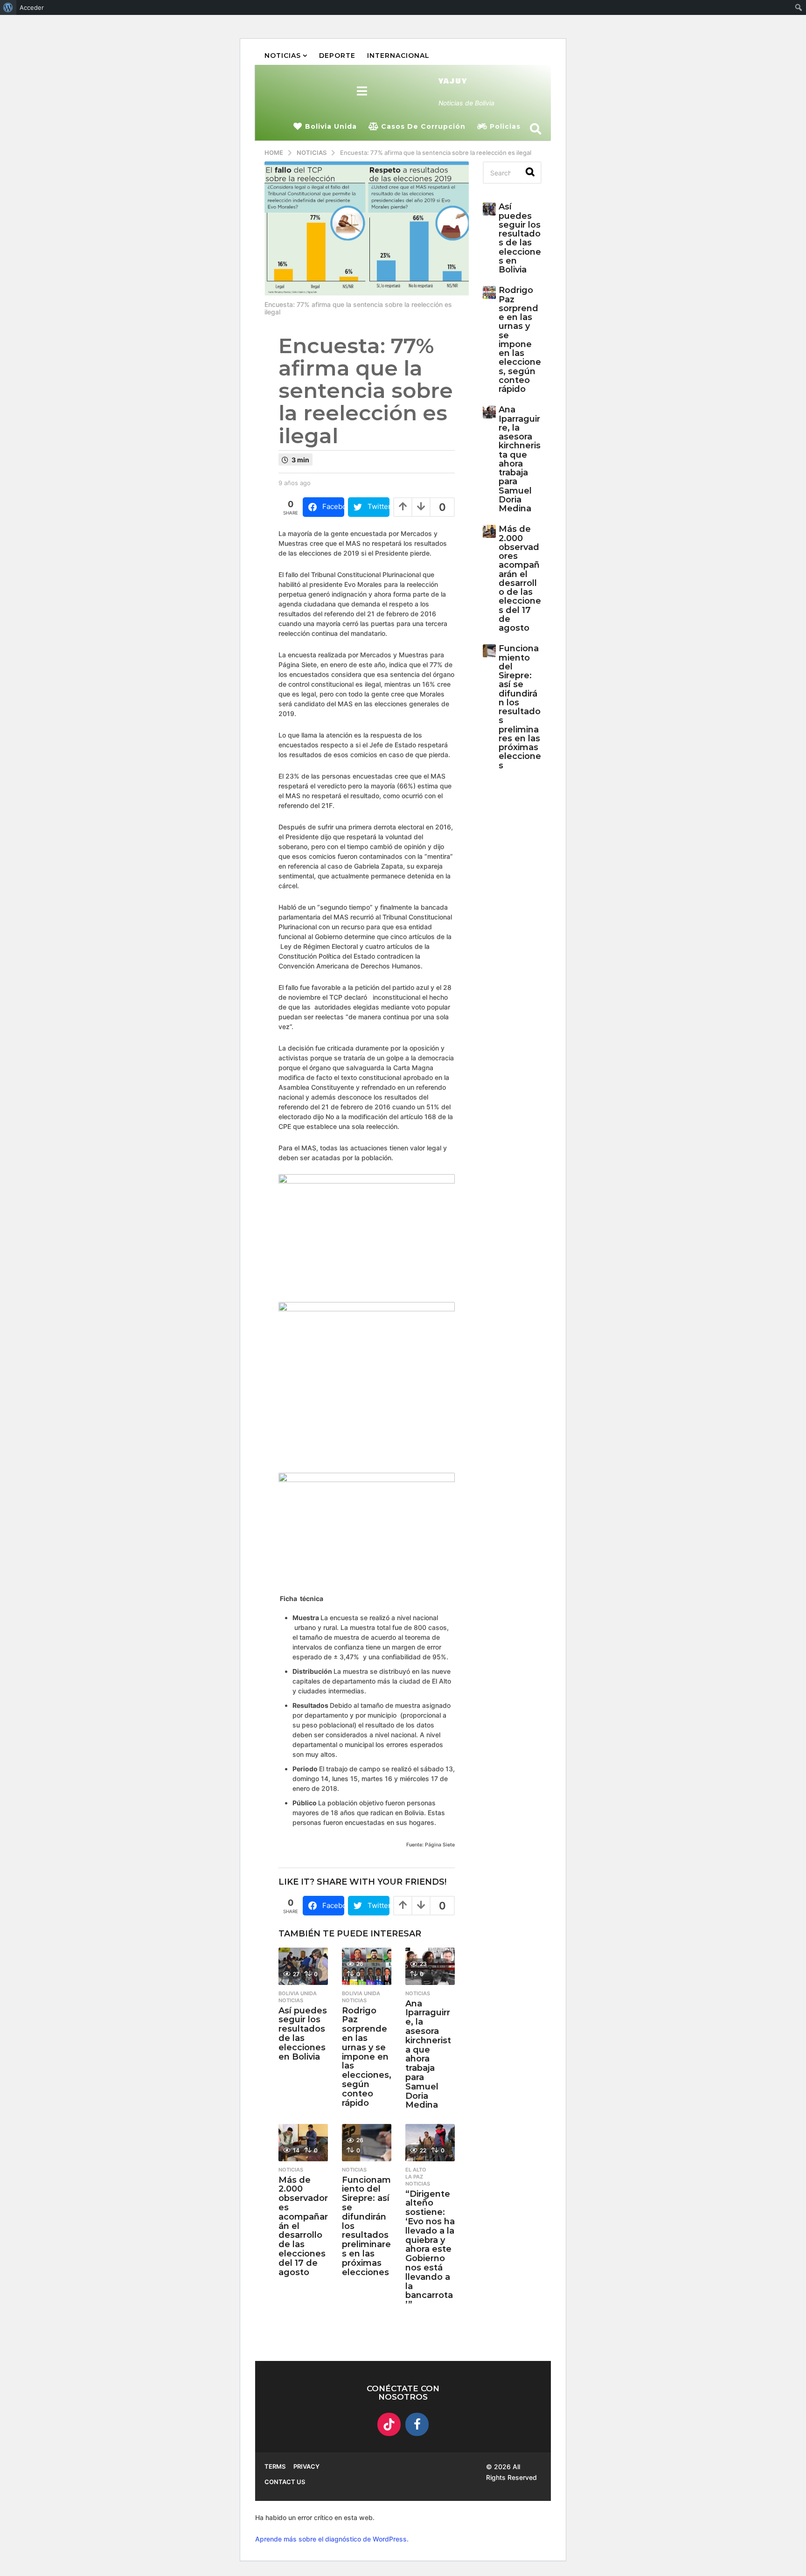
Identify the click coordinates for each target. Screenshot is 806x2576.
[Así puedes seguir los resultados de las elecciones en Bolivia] (303, 1966)
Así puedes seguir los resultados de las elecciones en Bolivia (303, 2034)
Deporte (337, 56)
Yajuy (453, 81)
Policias (505, 126)
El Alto (416, 2170)
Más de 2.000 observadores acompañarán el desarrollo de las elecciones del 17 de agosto (520, 578)
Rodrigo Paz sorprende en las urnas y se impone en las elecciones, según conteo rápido (367, 2057)
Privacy (306, 2466)
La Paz (414, 2177)
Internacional (398, 56)
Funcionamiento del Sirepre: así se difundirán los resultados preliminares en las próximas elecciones (520, 707)
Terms (275, 2466)
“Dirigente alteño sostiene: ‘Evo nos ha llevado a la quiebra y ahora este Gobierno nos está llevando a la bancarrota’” (430, 2249)
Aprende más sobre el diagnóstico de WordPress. (332, 2539)
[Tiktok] (389, 2424)
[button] (362, 91)
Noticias (283, 56)
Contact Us (285, 2482)
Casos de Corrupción (423, 126)
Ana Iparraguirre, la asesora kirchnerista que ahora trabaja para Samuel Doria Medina (428, 2054)
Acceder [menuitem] (32, 7)
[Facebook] (417, 2424)
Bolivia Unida (331, 126)
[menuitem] (8, 7)
